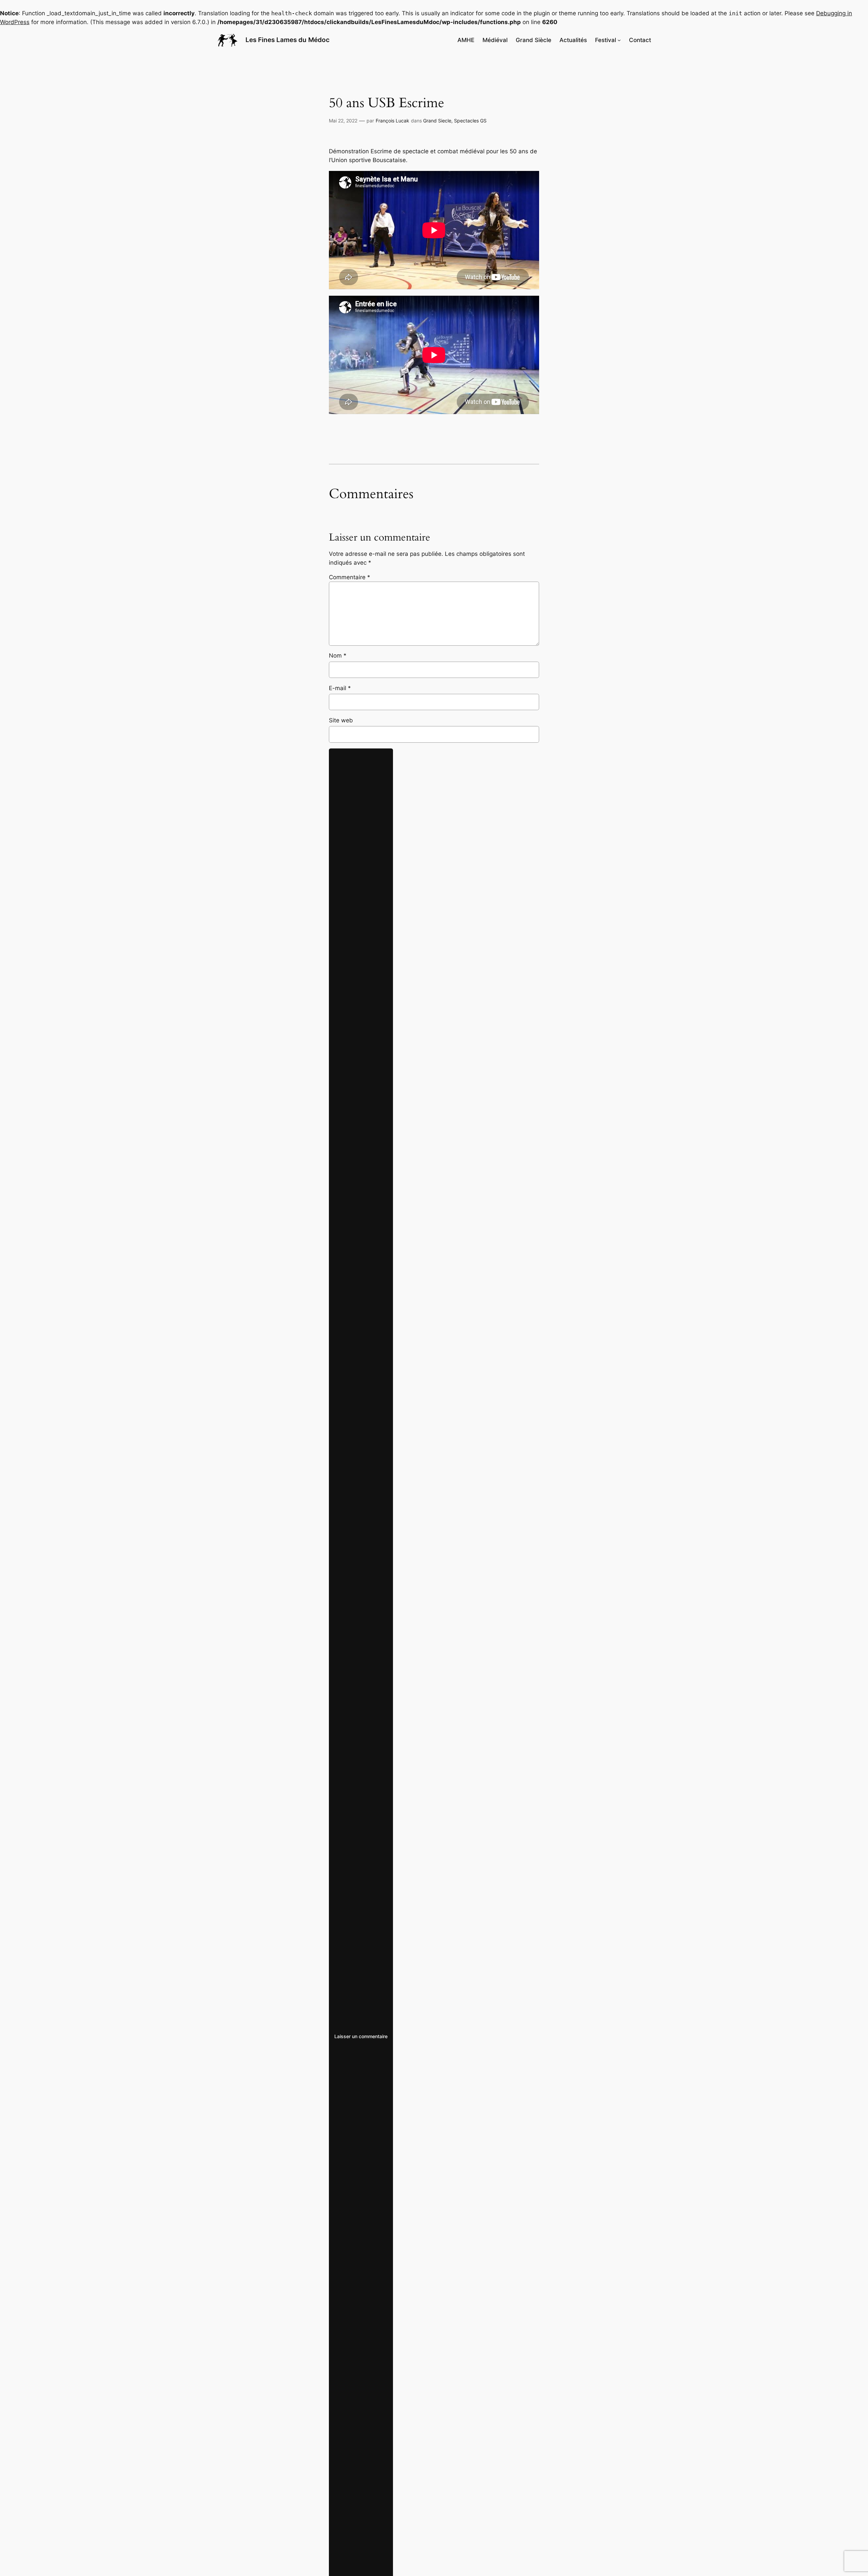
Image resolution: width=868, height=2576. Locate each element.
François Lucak (392, 121)
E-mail (340, 688)
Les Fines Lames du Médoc (288, 40)
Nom (338, 656)
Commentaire (350, 577)
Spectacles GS (470, 121)
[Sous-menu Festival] (619, 40)
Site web (341, 720)
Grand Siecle (437, 121)
